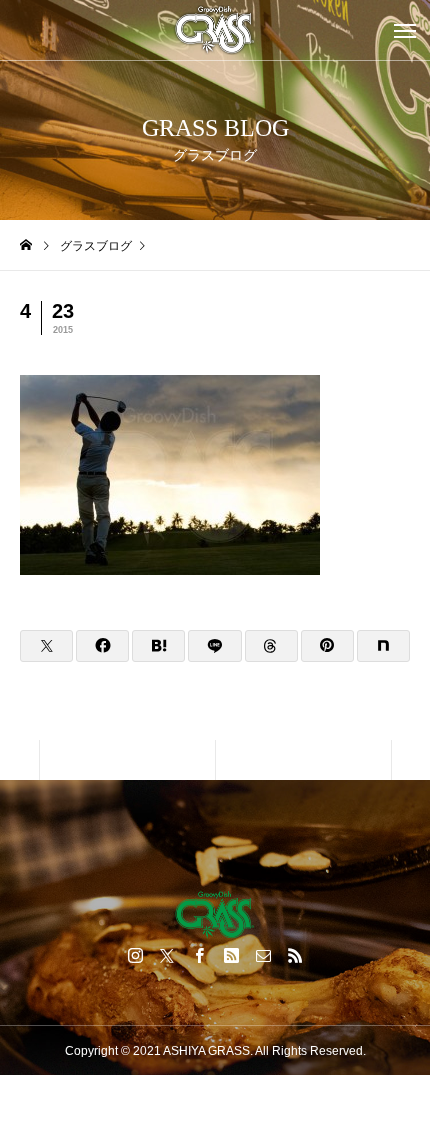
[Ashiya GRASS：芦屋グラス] (215, 30)
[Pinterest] (231, 955)
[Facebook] (199, 955)
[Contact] (263, 955)
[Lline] (214, 646)
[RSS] (295, 955)
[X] (167, 955)
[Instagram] (135, 955)
